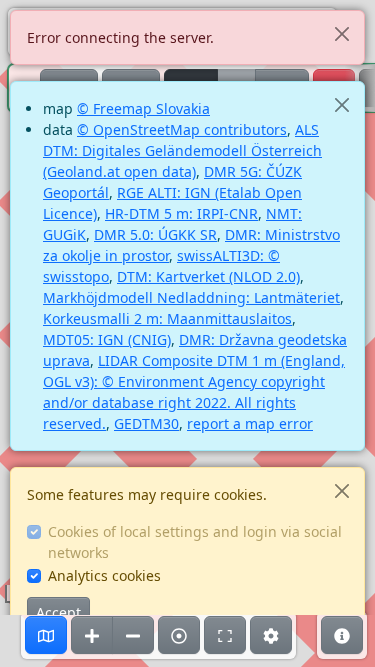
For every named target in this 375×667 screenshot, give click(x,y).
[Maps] (46, 635)
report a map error (250, 423)
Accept (58, 612)
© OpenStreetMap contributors (182, 129)
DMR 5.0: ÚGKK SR (155, 234)
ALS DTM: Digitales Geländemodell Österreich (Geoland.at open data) (182, 150)
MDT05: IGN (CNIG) (107, 339)
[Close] (341, 33)
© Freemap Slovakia (143, 108)
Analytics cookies (104, 575)
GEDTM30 (146, 423)
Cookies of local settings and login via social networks (195, 542)
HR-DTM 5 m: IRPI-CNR (181, 213)
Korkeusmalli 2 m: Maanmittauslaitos (167, 318)
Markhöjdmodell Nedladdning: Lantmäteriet (191, 297)
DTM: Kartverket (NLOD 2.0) (208, 276)
